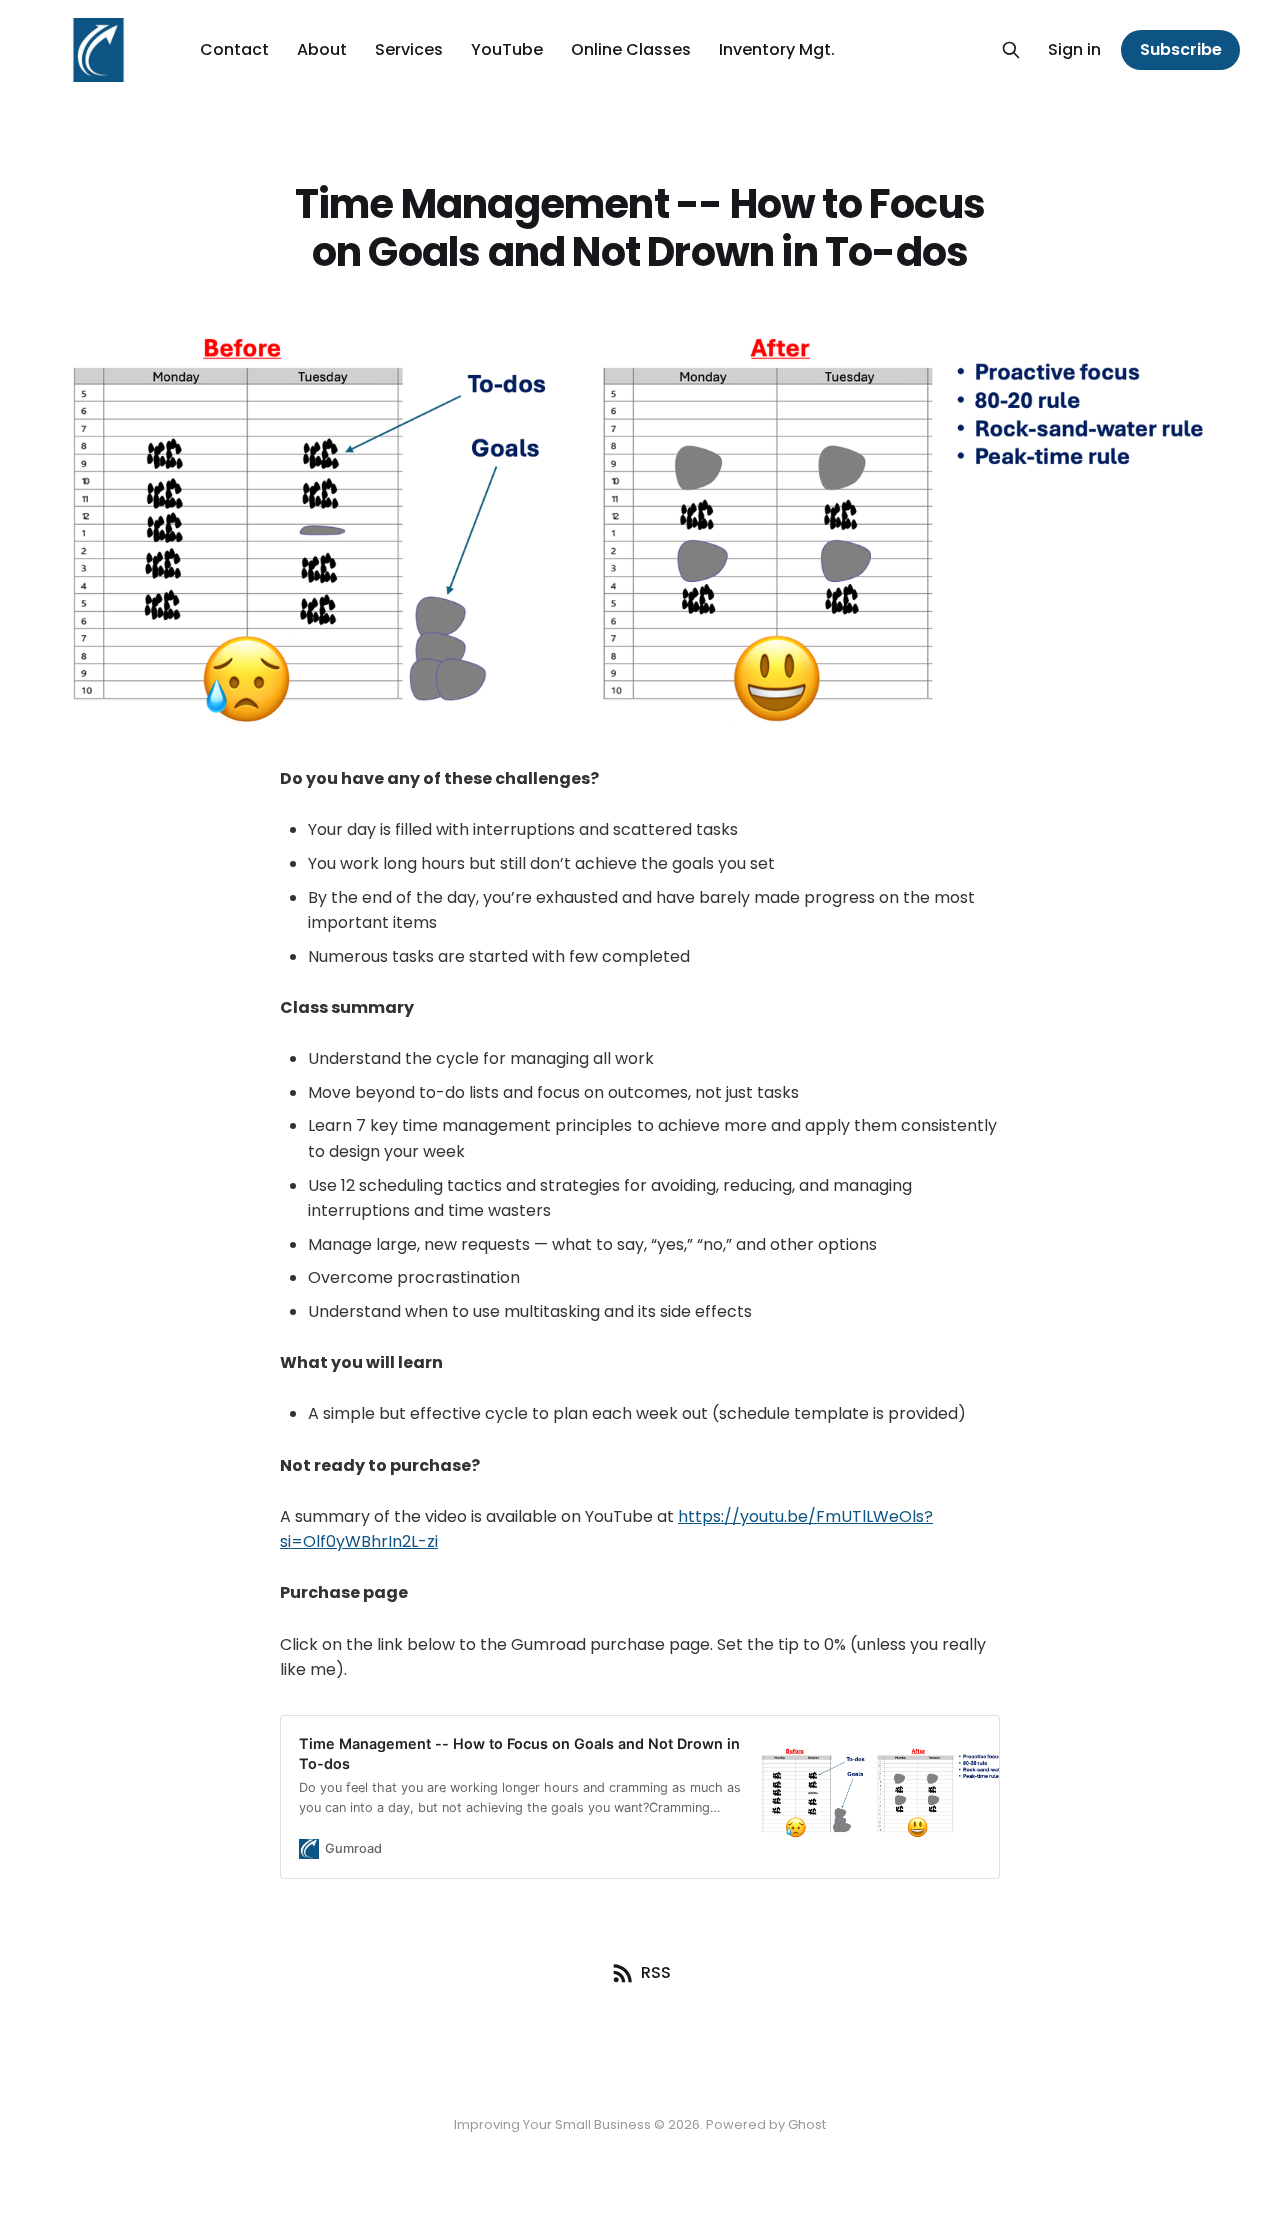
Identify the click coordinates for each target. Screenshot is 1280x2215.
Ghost (807, 2124)
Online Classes (631, 49)
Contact (234, 49)
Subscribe (1181, 49)
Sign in (1074, 49)
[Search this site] (1011, 50)
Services (409, 49)
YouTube (507, 49)
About (322, 49)
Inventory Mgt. (777, 49)
